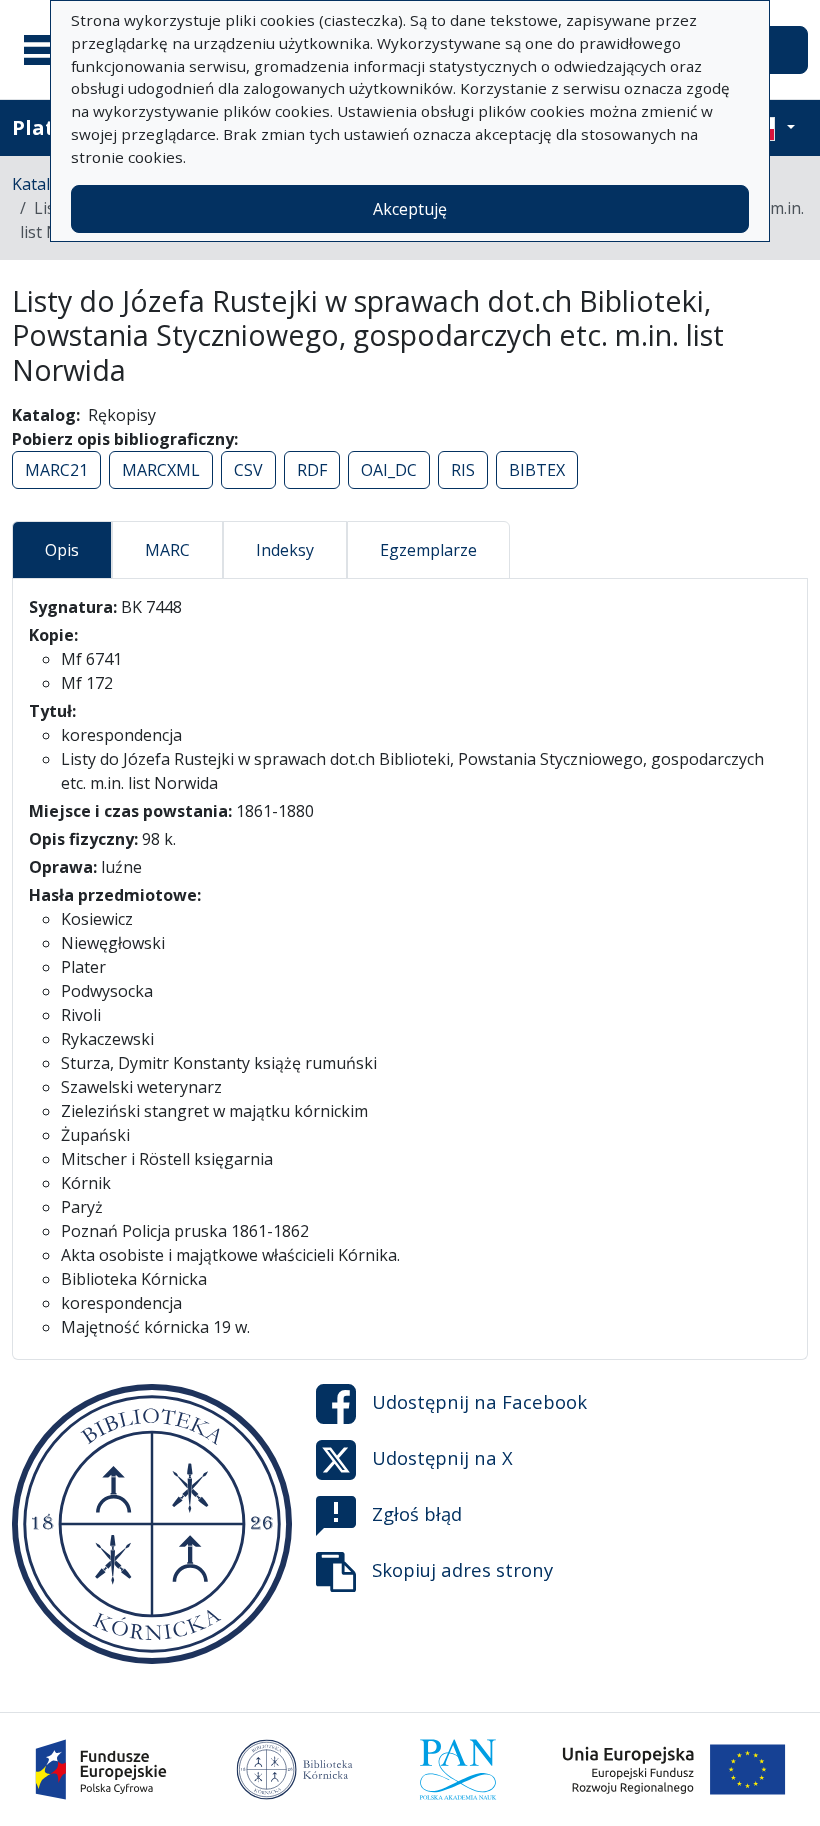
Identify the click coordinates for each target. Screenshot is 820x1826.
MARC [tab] (167, 550)
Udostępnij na (479, 1401)
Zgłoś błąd (417, 1513)
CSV (248, 470)
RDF (312, 470)
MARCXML (161, 470)
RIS (463, 470)
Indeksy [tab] (285, 550)
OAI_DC (389, 470)
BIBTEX (537, 470)
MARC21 (56, 470)
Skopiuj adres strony (462, 1569)
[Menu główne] (49, 50)
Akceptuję (410, 209)
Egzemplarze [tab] (428, 550)
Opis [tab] (62, 550)
